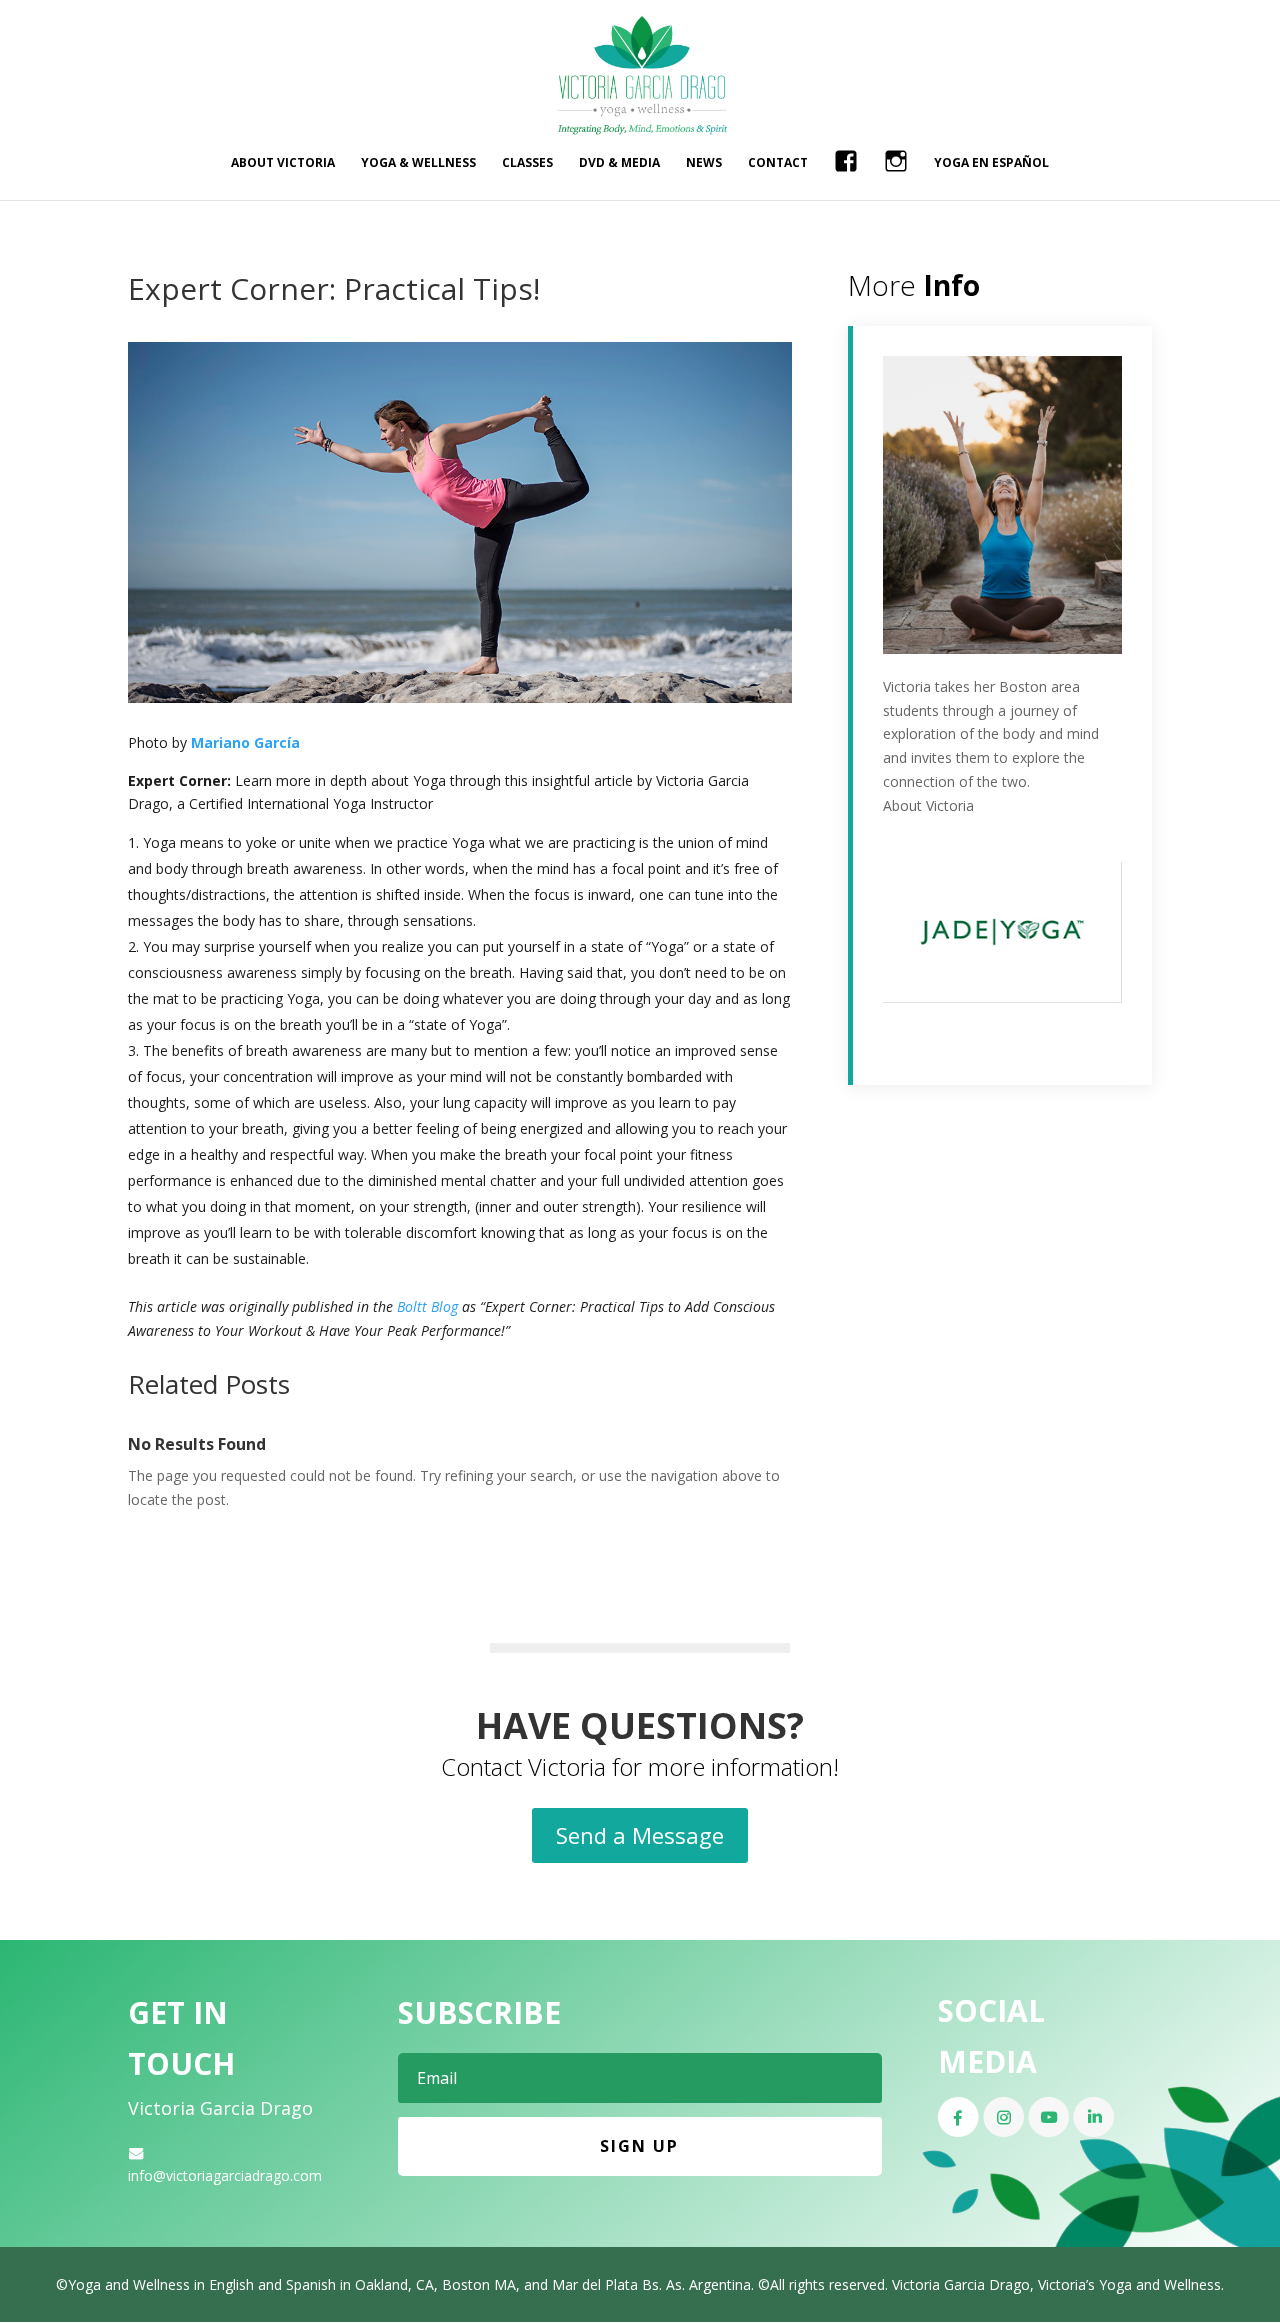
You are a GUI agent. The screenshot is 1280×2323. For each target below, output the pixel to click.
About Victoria (283, 163)
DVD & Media (619, 163)
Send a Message (640, 1835)
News (704, 163)
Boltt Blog (427, 1306)
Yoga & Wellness (418, 163)
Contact (778, 163)
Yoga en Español (991, 163)
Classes (527, 163)
